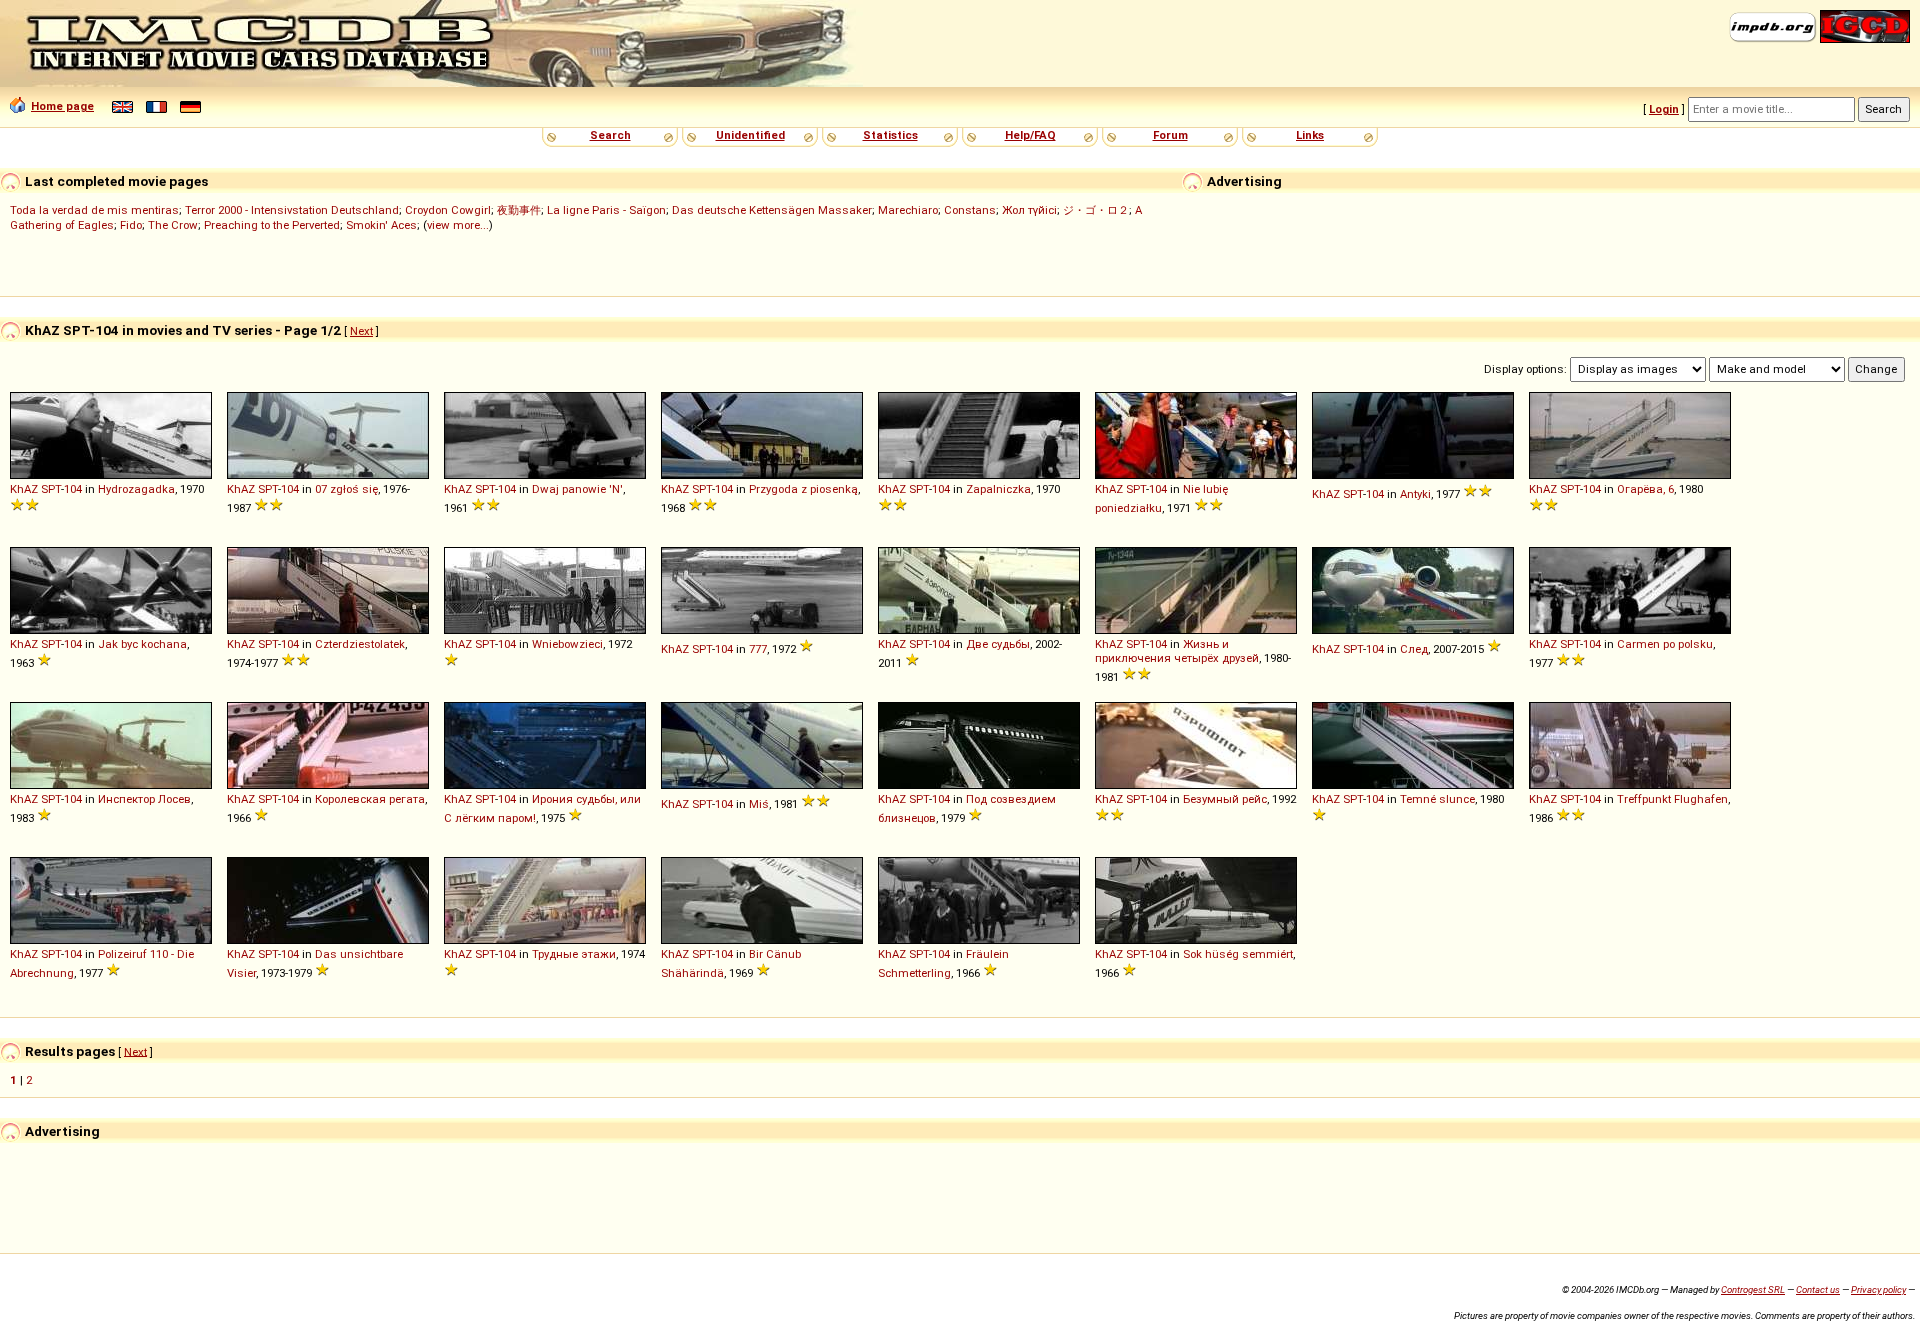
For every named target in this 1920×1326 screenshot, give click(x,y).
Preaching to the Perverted (272, 225)
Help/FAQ (1030, 135)
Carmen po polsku (1665, 644)
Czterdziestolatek (360, 644)
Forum (1170, 135)
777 (758, 649)
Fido (131, 225)
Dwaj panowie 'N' (577, 489)
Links (1310, 135)
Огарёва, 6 (1645, 489)
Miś (759, 804)
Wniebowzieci (567, 644)
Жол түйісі (1029, 210)
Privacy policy (1878, 1289)
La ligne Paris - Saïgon (606, 210)
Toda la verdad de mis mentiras (94, 210)
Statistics (890, 135)
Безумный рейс (1225, 799)
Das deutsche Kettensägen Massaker (772, 210)
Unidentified (750, 135)
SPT (51, 489)
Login (1664, 109)
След (1414, 649)
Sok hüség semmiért (1238, 954)
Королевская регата (370, 799)
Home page (62, 106)
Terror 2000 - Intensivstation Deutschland (292, 210)
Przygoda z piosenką (803, 489)
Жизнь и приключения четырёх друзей (1177, 651)
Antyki (1415, 494)
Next (361, 331)
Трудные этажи (574, 954)
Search (610, 135)
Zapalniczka (998, 489)
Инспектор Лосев (144, 799)
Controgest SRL (1753, 1289)
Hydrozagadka (136, 489)
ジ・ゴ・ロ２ (1096, 210)
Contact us (1818, 1289)
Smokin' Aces (381, 225)
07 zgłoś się (346, 489)
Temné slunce (1437, 799)
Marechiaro (908, 210)
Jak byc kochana (142, 644)
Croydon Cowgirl (448, 210)
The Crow (173, 225)
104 (73, 489)
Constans (970, 210)
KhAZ (24, 489)
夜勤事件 (519, 210)
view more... (458, 225)
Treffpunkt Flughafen (1672, 799)
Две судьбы (998, 644)
